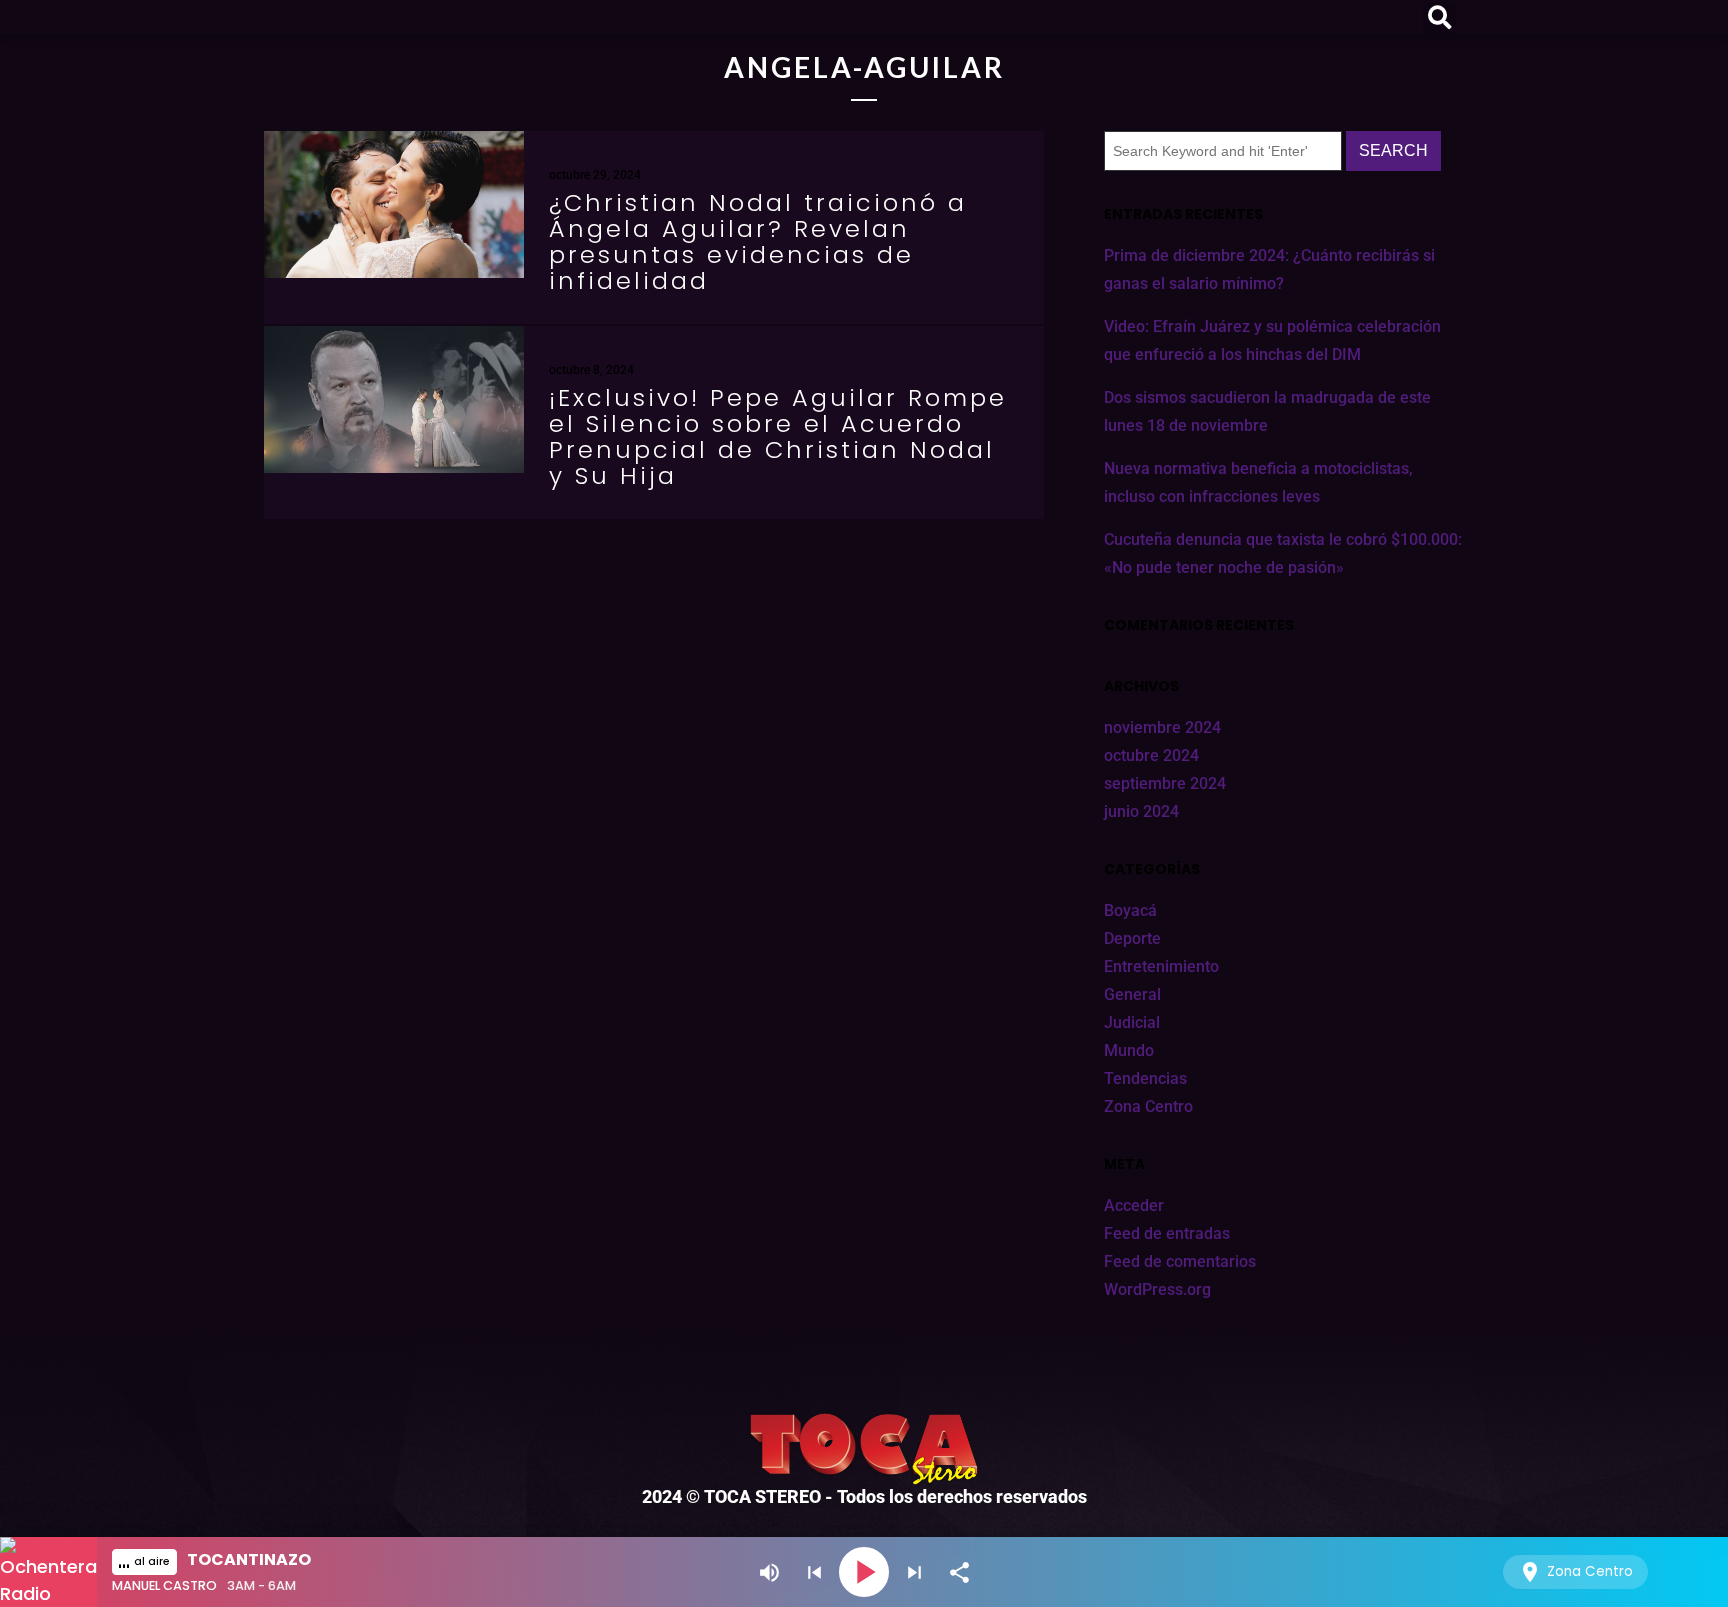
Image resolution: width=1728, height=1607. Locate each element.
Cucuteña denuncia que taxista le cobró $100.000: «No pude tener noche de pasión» (1283, 553)
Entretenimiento (1161, 966)
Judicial (1132, 1022)
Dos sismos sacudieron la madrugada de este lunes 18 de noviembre (1267, 411)
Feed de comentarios (1180, 1261)
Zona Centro (1148, 1106)
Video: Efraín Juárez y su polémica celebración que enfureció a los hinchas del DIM (1272, 340)
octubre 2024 (1151, 755)
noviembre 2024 (1162, 727)
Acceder (1134, 1205)
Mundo (1129, 1050)
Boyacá (1130, 910)
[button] (1439, 18)
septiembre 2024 (1165, 783)
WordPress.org (1157, 1289)
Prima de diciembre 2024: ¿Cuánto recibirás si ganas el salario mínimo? (1269, 269)
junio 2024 (1141, 811)
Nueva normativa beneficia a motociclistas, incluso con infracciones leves (1258, 482)
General (1132, 994)
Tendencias (1145, 1078)
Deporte (1132, 938)
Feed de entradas (1167, 1233)
